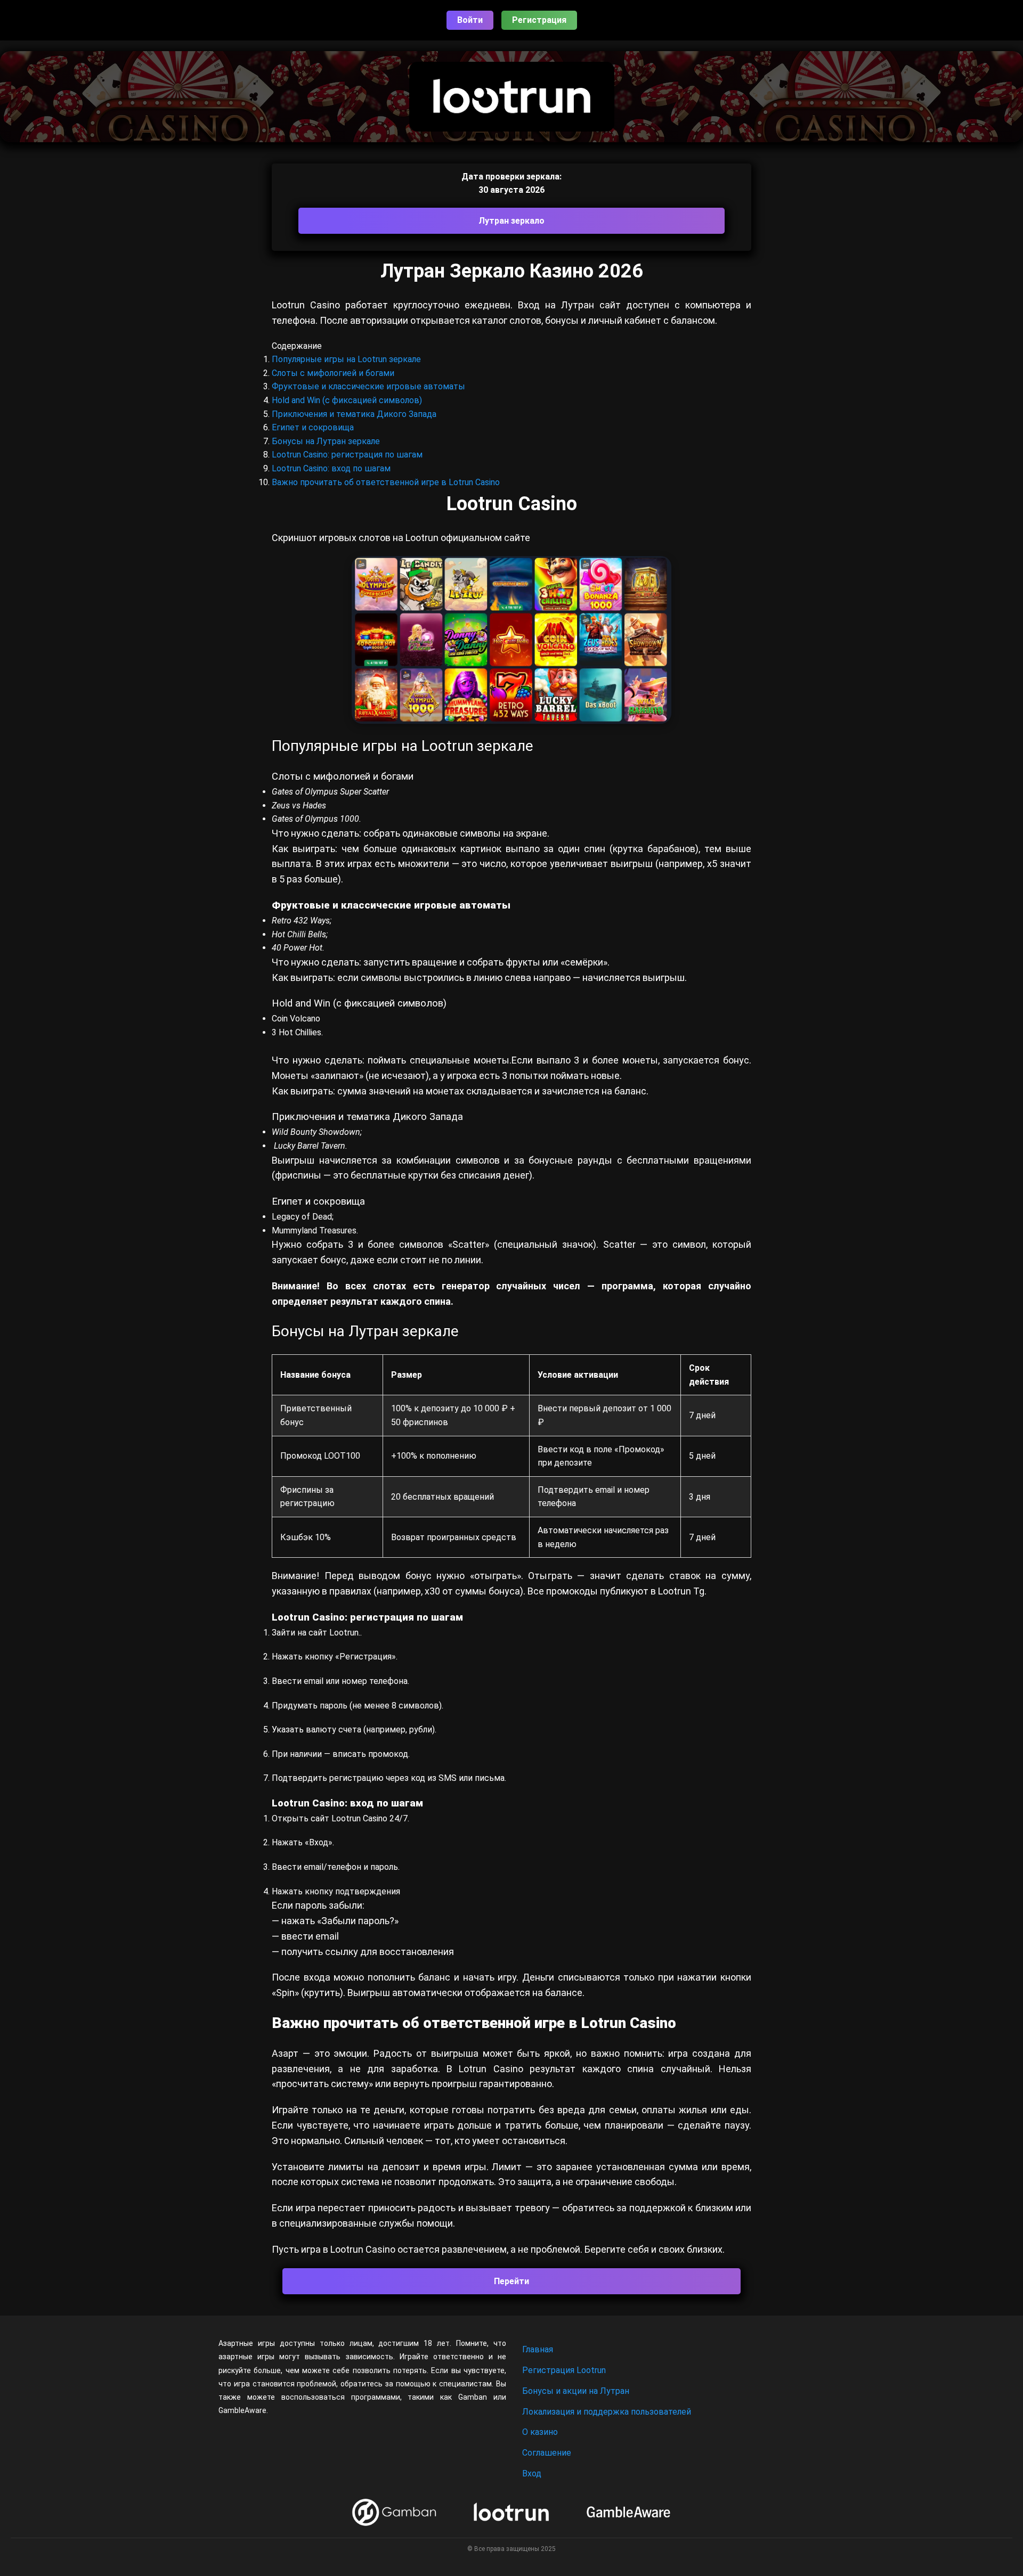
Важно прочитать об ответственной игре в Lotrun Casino (386, 482)
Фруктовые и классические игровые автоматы (368, 386)
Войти (470, 20)
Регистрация (539, 20)
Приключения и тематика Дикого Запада (354, 414)
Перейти (511, 2281)
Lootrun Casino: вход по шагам (331, 468)
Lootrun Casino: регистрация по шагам (347, 455)
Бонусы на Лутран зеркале (326, 441)
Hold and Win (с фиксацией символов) (347, 400)
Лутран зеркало (511, 221)
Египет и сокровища (313, 427)
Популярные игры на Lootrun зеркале (346, 359)
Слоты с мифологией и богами (333, 373)
